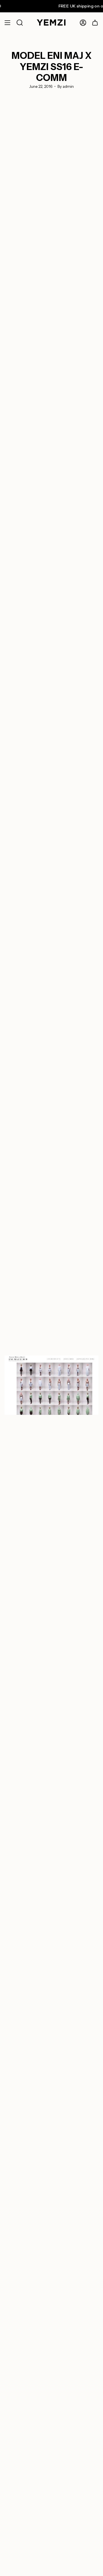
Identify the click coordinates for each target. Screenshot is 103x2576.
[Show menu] (7, 23)
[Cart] (95, 23)
